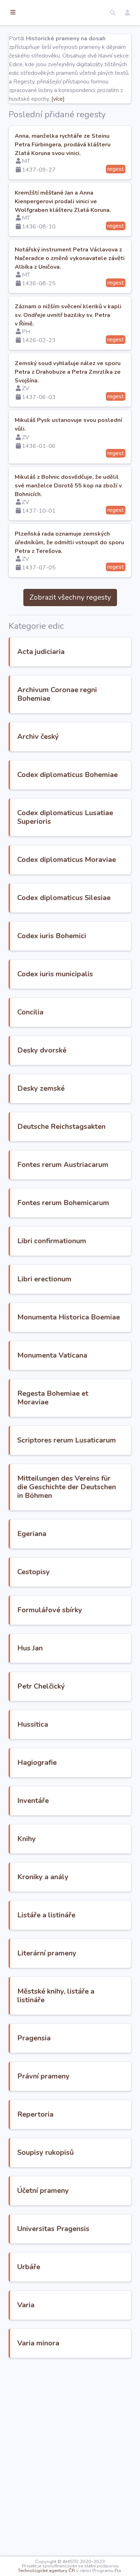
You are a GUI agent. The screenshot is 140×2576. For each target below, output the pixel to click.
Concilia (30, 1012)
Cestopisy (34, 1572)
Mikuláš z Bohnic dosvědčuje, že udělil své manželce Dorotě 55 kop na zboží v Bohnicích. (68, 486)
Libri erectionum (44, 1279)
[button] (113, 13)
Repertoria (35, 2114)
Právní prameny (43, 2076)
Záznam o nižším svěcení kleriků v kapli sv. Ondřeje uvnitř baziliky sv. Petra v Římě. (68, 315)
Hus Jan (30, 1648)
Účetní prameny (43, 2191)
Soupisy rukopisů (46, 2152)
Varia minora (38, 2343)
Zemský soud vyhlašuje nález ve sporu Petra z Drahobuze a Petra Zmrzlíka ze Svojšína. (68, 372)
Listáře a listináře (46, 1915)
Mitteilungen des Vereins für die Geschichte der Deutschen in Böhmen (67, 1487)
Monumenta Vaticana (52, 1355)
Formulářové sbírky (50, 1610)
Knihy (27, 1839)
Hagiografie (37, 1762)
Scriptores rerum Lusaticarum (67, 1440)
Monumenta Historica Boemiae (69, 1317)
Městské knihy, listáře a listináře (56, 1996)
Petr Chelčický (41, 1686)
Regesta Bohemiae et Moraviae (53, 1398)
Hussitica (33, 1724)
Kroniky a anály (43, 1877)
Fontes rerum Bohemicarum (63, 1203)
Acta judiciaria (41, 652)
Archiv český (38, 737)
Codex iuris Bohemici (52, 936)
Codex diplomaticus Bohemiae (67, 775)
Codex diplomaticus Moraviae (67, 860)
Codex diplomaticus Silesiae (64, 898)
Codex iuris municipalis (55, 974)
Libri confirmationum (52, 1241)
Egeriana (32, 1534)
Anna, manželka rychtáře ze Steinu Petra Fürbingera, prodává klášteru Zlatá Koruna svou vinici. (63, 145)
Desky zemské (41, 1088)
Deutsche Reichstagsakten (61, 1126)
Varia (26, 2305)
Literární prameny (47, 1953)
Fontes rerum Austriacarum (63, 1165)
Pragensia (34, 2038)
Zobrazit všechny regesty (70, 597)
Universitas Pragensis (53, 2229)
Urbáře (29, 2267)
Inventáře (33, 1801)
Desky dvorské (42, 1050)
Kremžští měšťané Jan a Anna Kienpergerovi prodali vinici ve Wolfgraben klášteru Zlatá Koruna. (63, 201)
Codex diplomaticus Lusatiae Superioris (65, 817)
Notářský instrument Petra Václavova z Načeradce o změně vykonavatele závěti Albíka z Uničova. (70, 258)
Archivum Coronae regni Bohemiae (57, 694)
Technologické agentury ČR (46, 2571)
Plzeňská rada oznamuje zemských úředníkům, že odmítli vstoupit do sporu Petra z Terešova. (69, 542)
